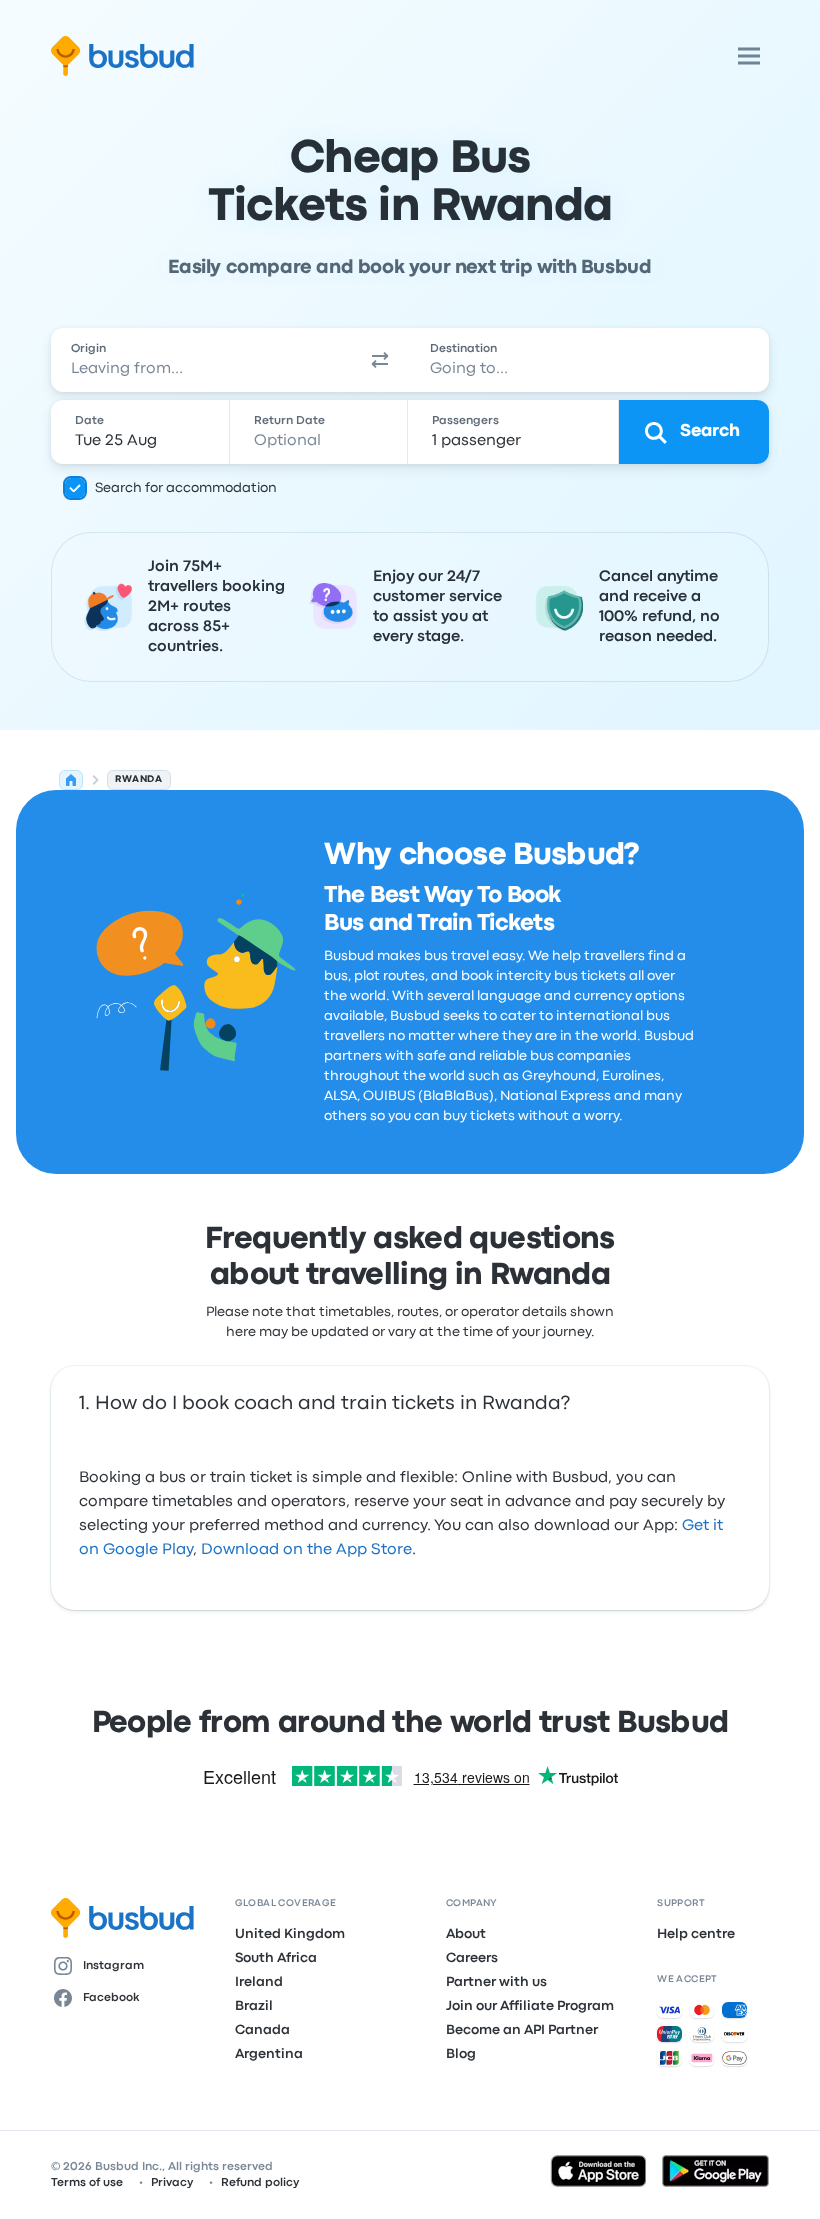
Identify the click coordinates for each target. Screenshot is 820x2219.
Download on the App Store (306, 1550)
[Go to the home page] (122, 56)
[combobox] (200, 360)
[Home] (71, 780)
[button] (380, 360)
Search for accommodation (186, 488)
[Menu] (749, 56)
